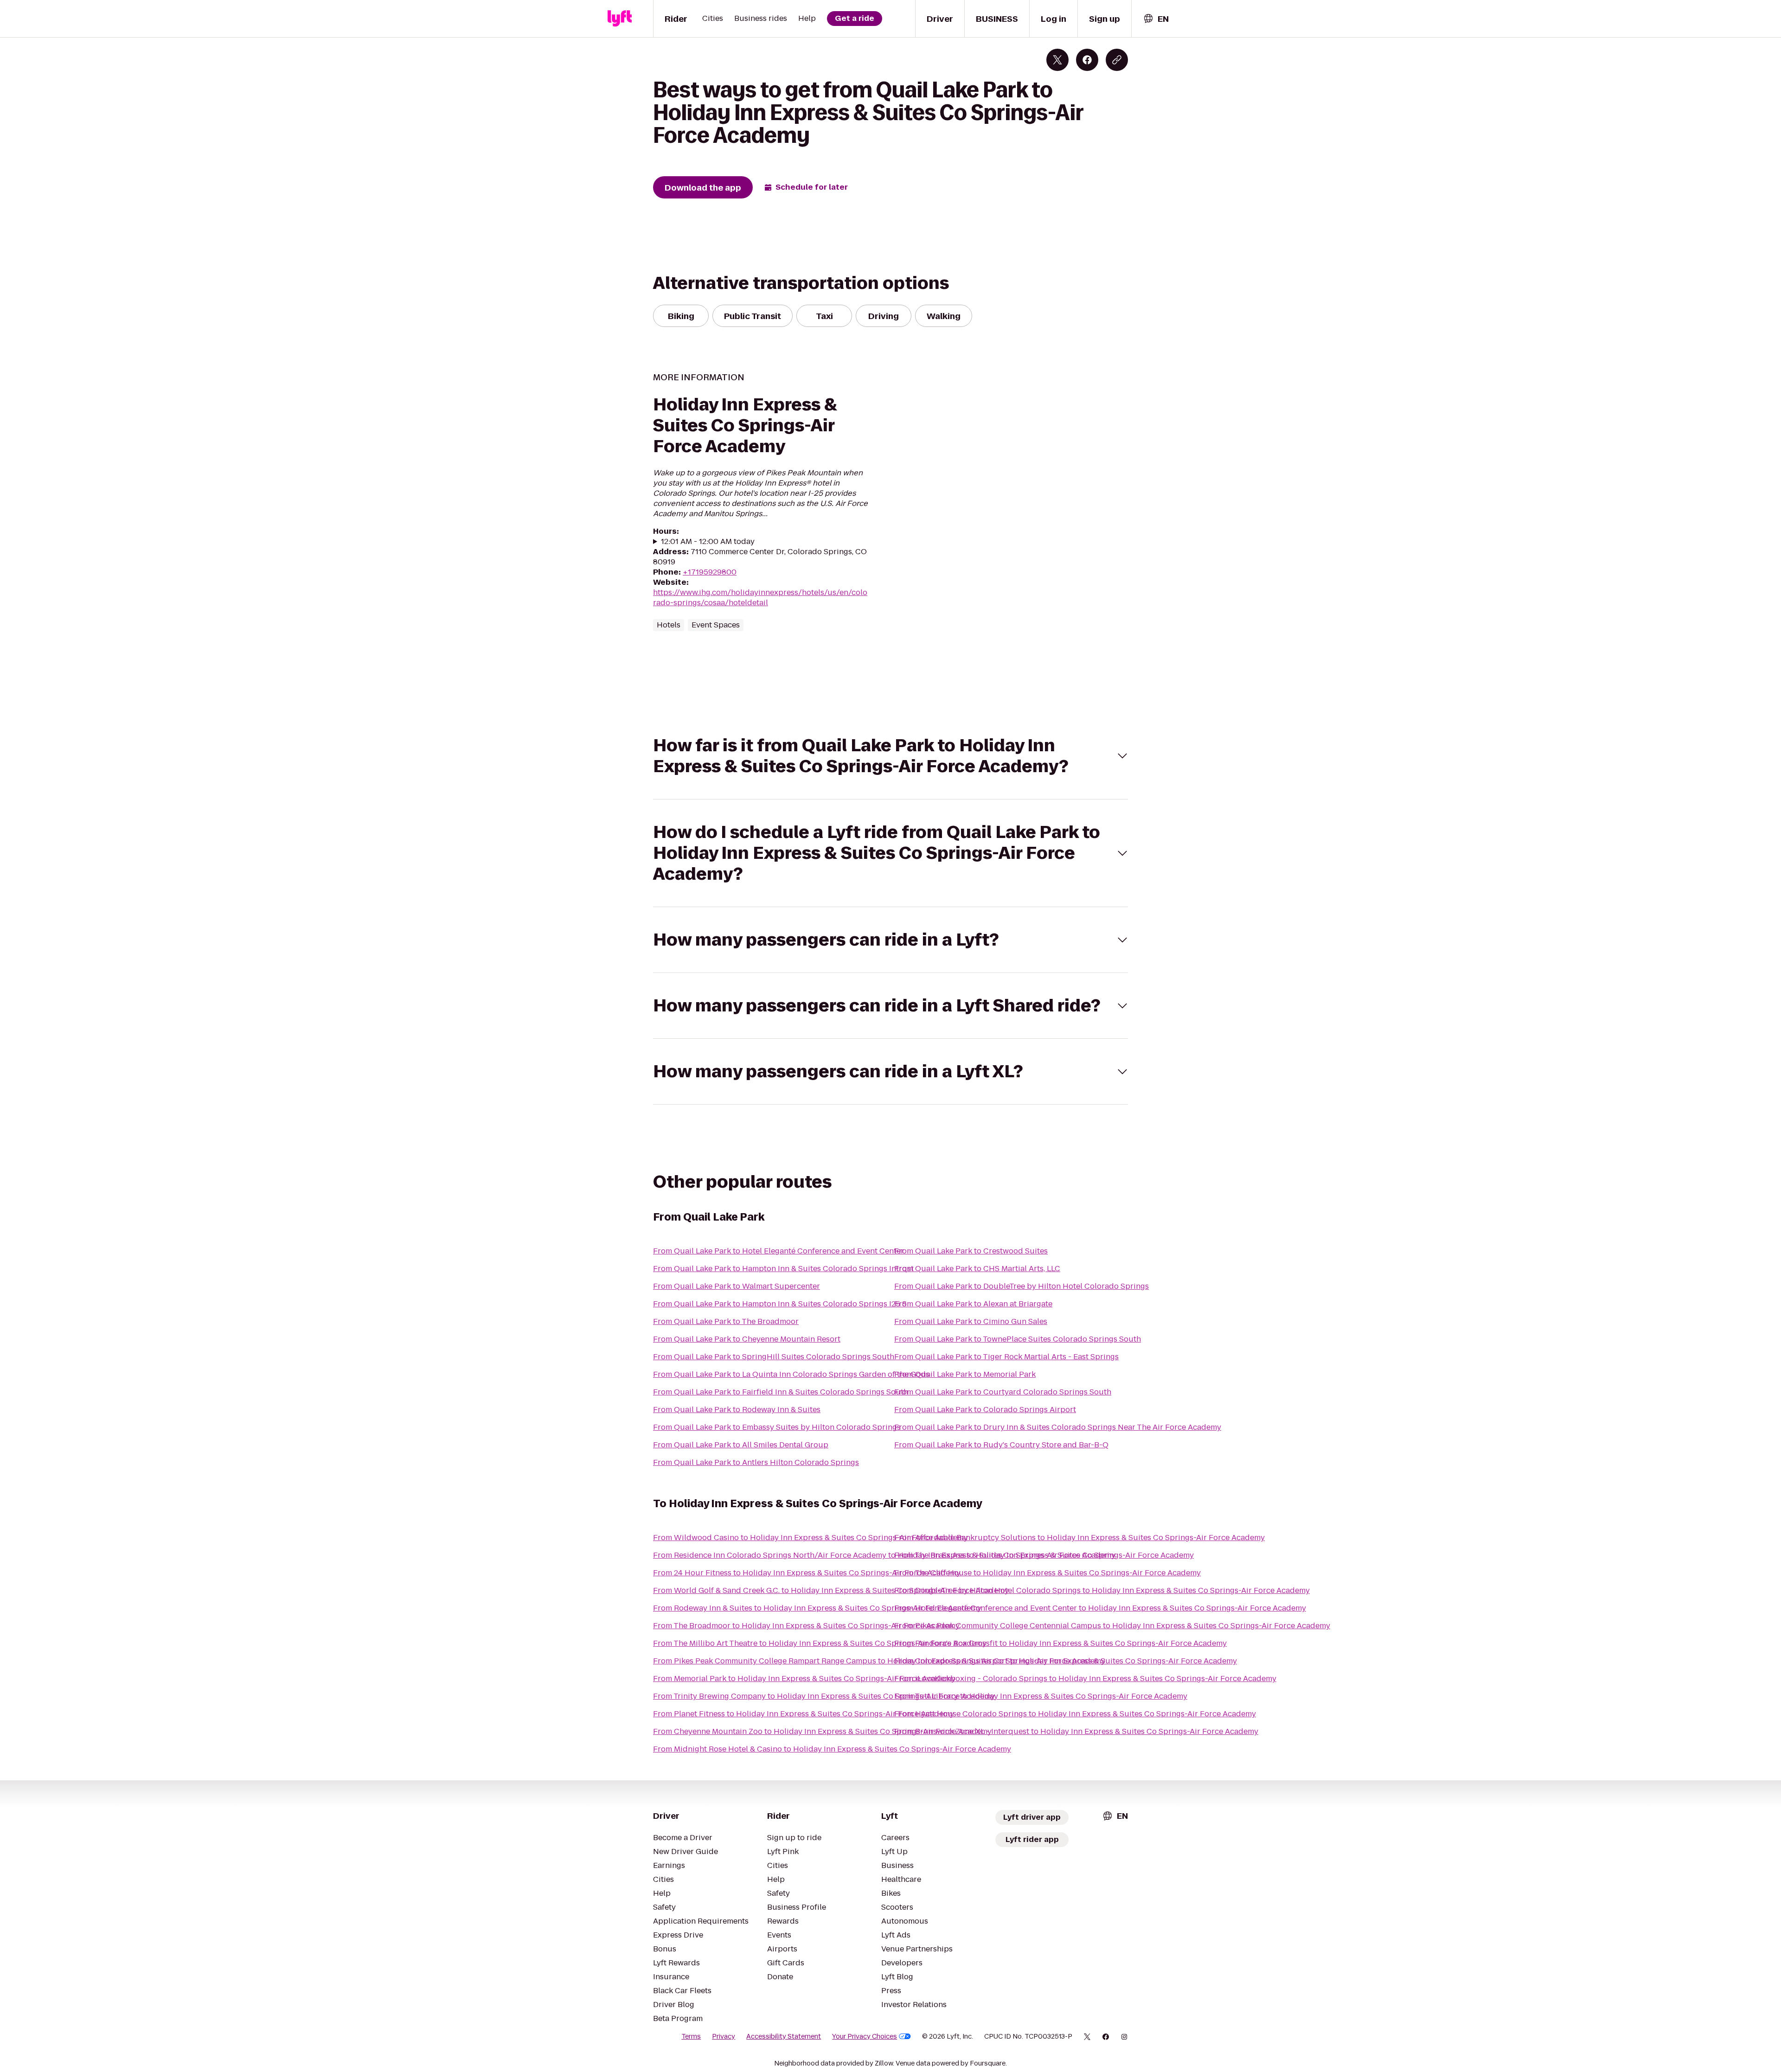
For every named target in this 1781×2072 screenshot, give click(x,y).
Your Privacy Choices (865, 2036)
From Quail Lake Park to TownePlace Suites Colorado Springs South (1018, 1339)
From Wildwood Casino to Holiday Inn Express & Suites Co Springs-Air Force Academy (810, 1538)
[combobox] (1156, 19)
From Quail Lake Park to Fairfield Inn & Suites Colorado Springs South (781, 1392)
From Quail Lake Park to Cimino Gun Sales (971, 1321)
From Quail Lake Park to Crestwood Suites (971, 1251)
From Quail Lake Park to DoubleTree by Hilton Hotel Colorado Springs (1022, 1286)
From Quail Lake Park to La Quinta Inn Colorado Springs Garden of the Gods (791, 1374)
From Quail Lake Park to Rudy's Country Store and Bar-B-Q (1001, 1445)
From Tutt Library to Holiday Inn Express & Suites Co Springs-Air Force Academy (1041, 1696)
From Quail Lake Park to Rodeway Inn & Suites (737, 1410)
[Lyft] (620, 19)
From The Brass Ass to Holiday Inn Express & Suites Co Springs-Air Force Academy (1044, 1555)
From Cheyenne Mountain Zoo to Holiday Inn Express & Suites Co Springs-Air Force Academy (822, 1731)
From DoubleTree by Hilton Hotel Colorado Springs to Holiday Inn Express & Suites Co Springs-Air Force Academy (1102, 1590)
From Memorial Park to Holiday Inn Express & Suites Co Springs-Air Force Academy (804, 1679)
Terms (691, 2036)
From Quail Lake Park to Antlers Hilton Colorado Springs (756, 1462)
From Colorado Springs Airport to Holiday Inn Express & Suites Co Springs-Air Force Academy (1066, 1661)
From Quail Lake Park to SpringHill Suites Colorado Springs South (774, 1357)
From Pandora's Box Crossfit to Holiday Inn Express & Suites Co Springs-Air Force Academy (1060, 1643)
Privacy (724, 2036)
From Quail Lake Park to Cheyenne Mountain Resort (747, 1339)
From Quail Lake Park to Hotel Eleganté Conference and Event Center (778, 1251)
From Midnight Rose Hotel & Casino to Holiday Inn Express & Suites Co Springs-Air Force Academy (832, 1749)
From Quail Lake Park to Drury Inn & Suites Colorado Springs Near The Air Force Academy (1058, 1427)
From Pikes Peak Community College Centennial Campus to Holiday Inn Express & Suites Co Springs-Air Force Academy (1112, 1626)
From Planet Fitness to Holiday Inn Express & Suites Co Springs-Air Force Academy (804, 1714)
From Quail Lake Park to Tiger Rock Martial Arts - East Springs (1006, 1357)
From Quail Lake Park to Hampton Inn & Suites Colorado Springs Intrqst (783, 1269)
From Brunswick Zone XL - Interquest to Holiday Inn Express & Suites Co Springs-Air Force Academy (1076, 1731)
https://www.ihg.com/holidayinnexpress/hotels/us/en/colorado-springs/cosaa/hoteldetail (760, 598)
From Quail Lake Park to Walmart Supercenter (737, 1286)
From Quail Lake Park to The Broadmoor (726, 1321)
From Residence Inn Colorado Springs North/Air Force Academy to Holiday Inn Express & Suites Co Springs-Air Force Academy (884, 1555)
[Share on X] (1057, 60)
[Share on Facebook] (1087, 60)
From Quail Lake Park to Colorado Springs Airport (985, 1410)
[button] (890, 756)
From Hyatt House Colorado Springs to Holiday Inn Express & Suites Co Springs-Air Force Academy (1075, 1714)
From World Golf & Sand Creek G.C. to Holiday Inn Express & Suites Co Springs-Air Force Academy (831, 1590)
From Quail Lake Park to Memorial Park (965, 1374)
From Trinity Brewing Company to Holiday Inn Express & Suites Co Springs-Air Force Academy (824, 1696)
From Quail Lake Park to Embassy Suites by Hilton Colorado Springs (777, 1427)
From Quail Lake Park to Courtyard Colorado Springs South (1003, 1392)
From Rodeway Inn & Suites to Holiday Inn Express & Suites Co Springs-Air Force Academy (817, 1608)
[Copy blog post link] (1117, 60)
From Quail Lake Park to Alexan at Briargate (973, 1304)
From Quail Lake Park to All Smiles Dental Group (741, 1445)
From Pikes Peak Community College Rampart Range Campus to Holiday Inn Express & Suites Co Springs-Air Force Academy (879, 1661)
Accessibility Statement (784, 2036)
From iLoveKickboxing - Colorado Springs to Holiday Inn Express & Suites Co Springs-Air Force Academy (1085, 1679)
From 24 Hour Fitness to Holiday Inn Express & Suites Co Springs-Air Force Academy (807, 1573)
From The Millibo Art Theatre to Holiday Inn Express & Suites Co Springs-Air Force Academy (820, 1643)
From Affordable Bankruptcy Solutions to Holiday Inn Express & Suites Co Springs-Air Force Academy (1079, 1538)
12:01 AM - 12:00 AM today (708, 542)
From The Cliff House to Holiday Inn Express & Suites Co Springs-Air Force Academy (1047, 1573)
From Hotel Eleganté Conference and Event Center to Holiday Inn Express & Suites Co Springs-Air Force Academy (1100, 1608)
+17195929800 (710, 572)
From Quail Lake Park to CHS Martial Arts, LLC (977, 1269)
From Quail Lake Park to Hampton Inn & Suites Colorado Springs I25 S (780, 1304)
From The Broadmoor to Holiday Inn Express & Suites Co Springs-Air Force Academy (806, 1626)
